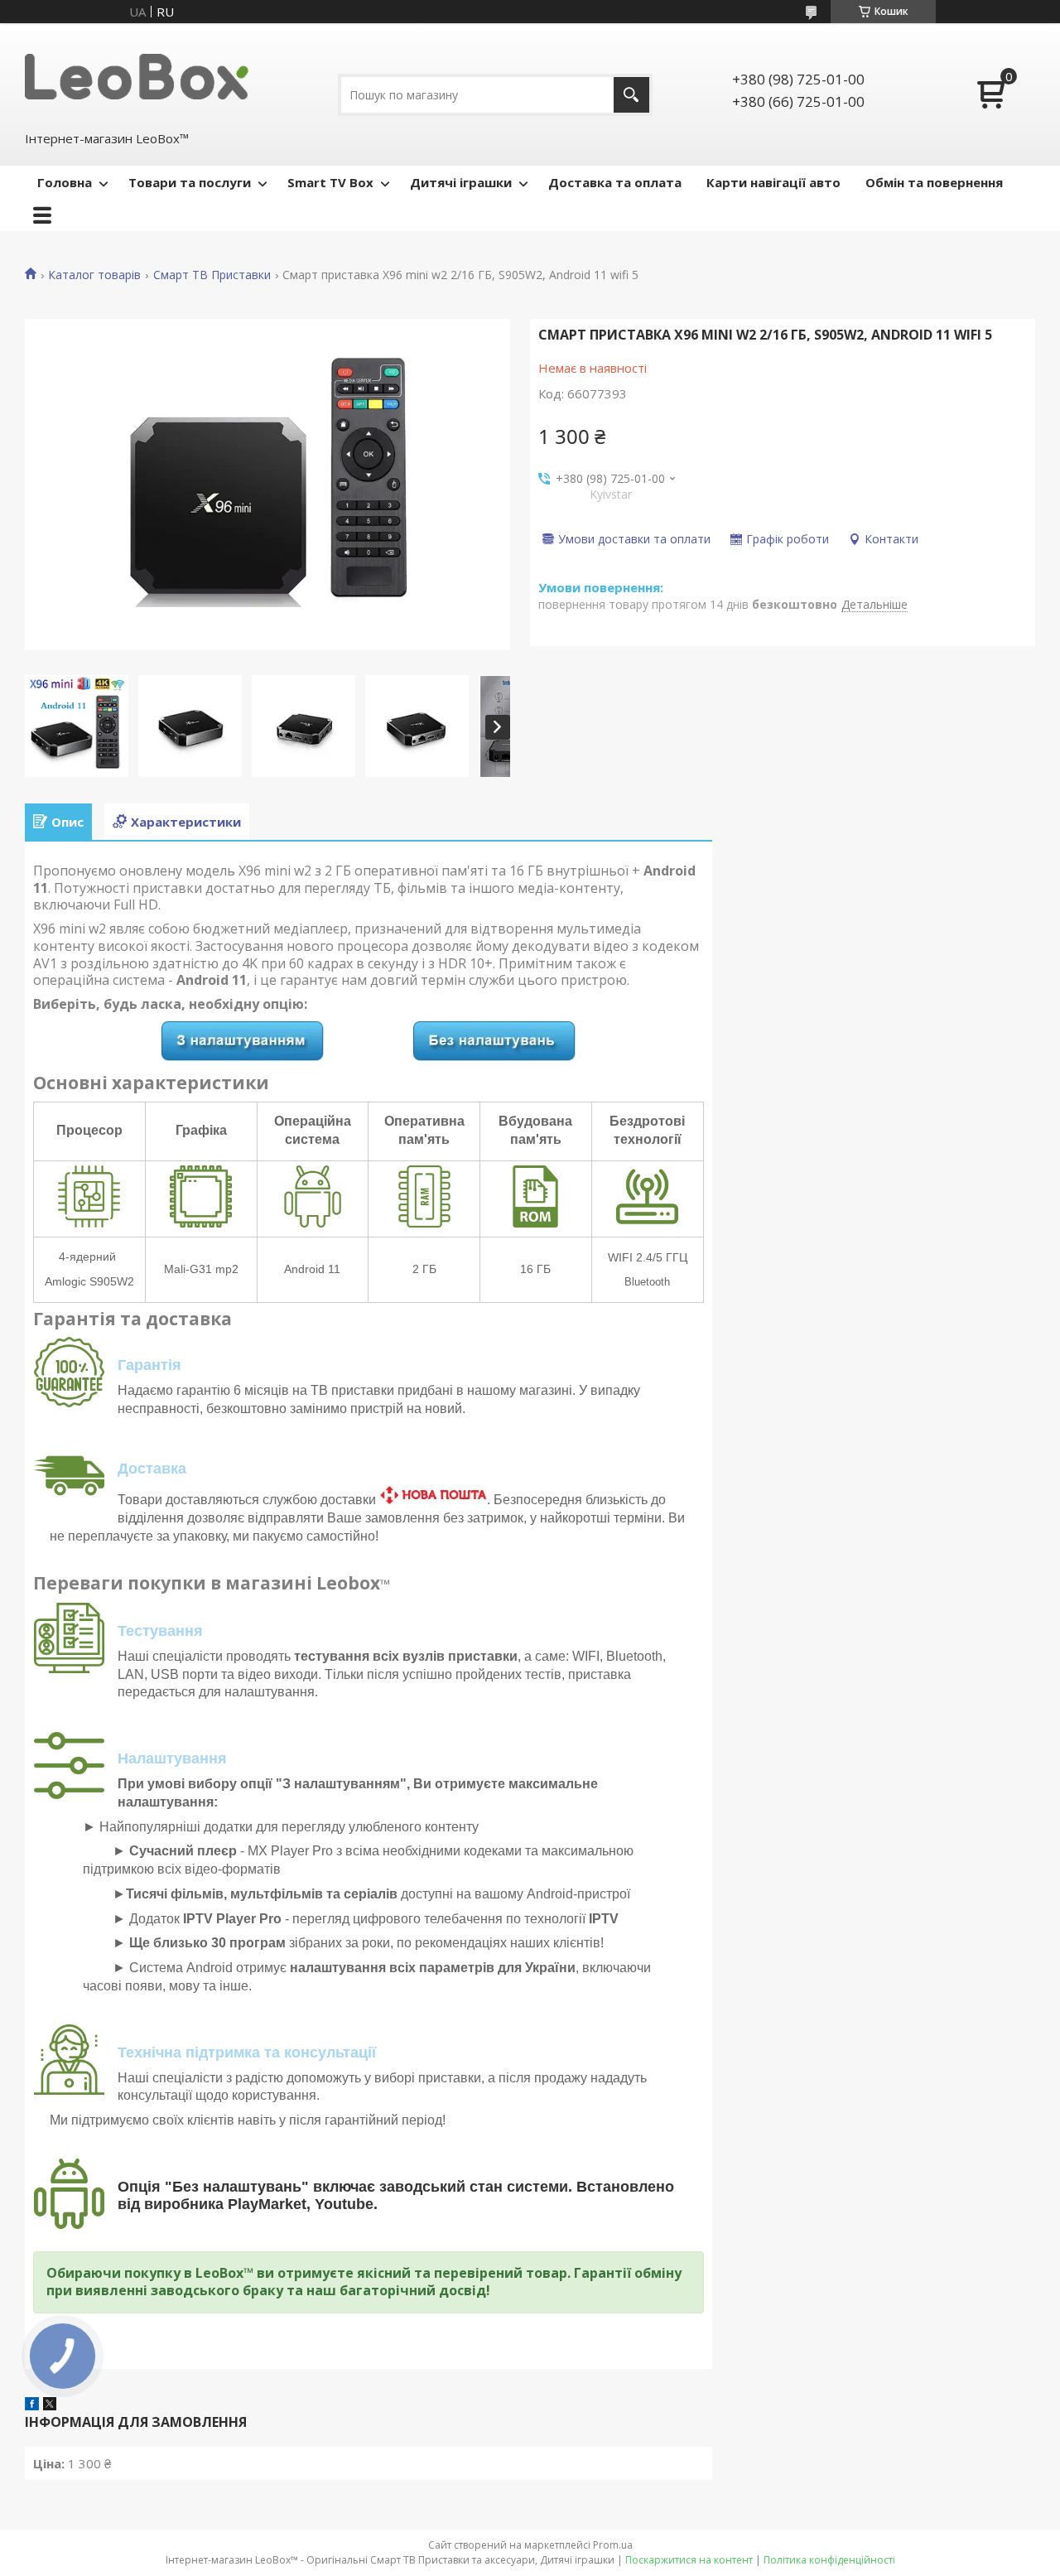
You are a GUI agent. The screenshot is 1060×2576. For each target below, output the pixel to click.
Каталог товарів (94, 275)
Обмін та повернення (934, 182)
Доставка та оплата (615, 182)
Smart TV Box (330, 182)
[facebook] (32, 2405)
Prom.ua (613, 2545)
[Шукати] (631, 95)
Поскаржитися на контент (689, 2560)
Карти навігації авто (773, 182)
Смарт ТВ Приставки (212, 275)
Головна (65, 182)
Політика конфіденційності (829, 2560)
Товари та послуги (190, 182)
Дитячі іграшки (461, 182)
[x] (50, 2405)
